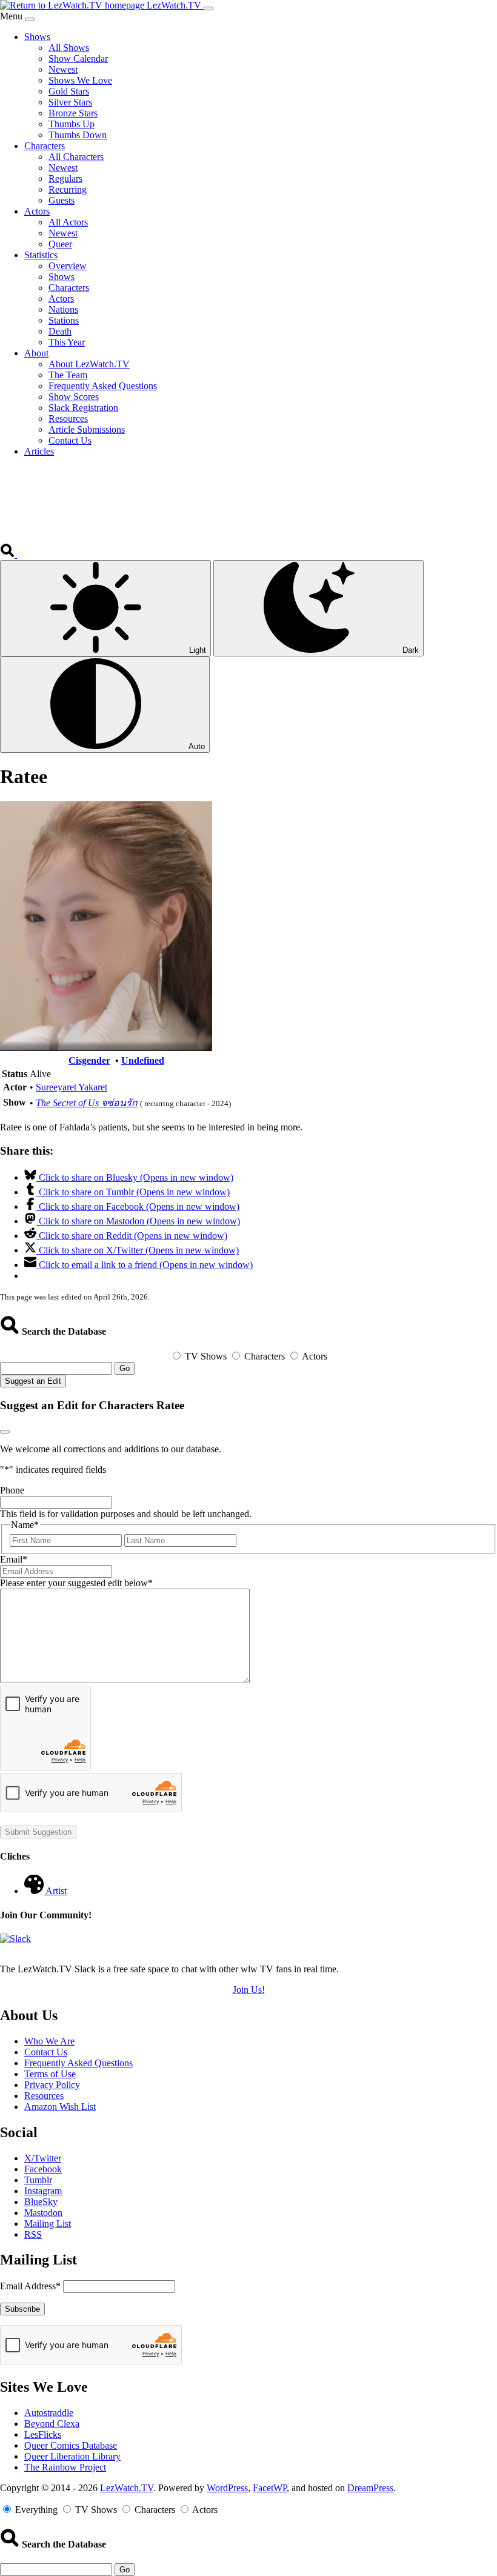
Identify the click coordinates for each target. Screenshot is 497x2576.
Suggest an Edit (33, 1381)
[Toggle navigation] (208, 8)
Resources (44, 2096)
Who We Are (49, 2041)
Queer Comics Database (71, 2445)
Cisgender (89, 1060)
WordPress (227, 2488)
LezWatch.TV (127, 2488)
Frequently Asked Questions (78, 2063)
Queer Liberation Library (72, 2456)
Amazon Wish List (60, 2107)
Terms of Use (50, 2074)
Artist (56, 1891)
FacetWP (270, 2488)
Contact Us (46, 2052)
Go (125, 1368)
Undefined (143, 1060)
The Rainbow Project (65, 2467)
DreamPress (370, 2488)
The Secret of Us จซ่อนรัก (87, 1103)
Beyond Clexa (52, 2424)
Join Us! (249, 1990)
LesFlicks (43, 2434)
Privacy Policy (52, 2085)
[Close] (30, 19)
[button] (8, 554)
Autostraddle (49, 2413)
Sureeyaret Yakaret (72, 1087)
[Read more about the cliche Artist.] (35, 1891)
